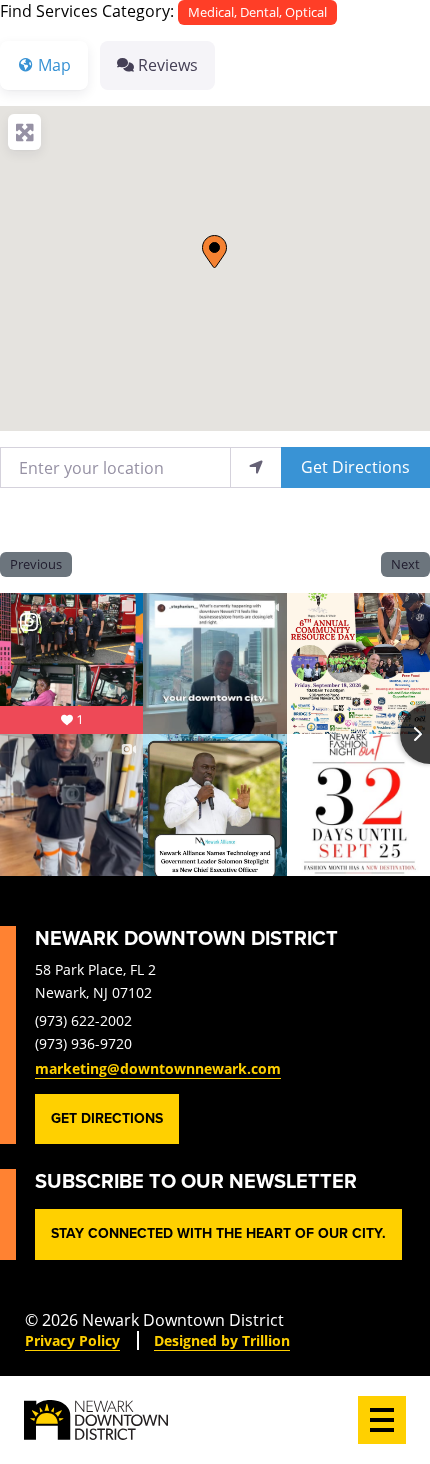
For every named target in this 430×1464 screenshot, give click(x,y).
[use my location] (256, 467)
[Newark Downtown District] (96, 1420)
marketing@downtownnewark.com (158, 1068)
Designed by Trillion (222, 1340)
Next (405, 564)
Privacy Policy (72, 1340)
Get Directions (355, 466)
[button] (214, 251)
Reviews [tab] (168, 64)
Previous (36, 564)
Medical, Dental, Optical (257, 12)
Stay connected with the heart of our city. (218, 1233)
